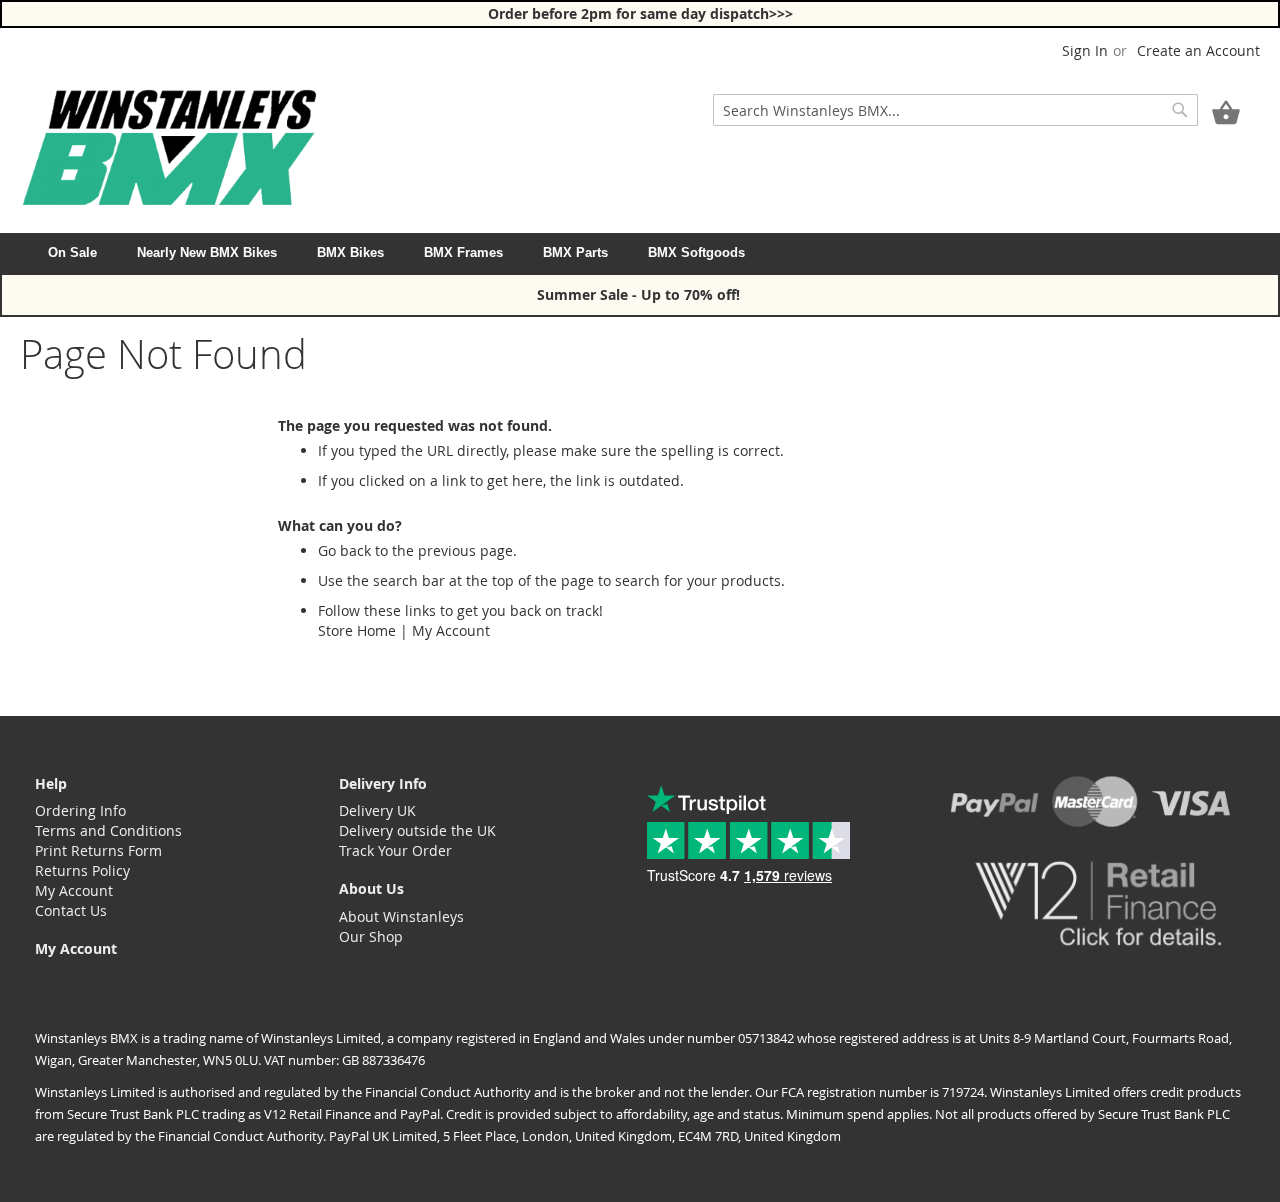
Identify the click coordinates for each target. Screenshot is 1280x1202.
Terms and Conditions (108, 830)
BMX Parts (575, 252)
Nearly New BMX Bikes (207, 252)
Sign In (1085, 50)
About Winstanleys (401, 916)
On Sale (72, 252)
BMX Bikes (350, 252)
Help (51, 783)
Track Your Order (395, 850)
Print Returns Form (98, 850)
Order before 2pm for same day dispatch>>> (640, 13)
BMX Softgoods (696, 252)
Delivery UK (377, 810)
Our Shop (371, 936)
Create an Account (1198, 50)
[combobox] (955, 110)
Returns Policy (82, 870)
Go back (344, 550)
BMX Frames (463, 252)
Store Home (357, 630)
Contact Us (71, 910)
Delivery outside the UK (417, 830)
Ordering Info (80, 810)
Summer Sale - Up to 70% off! (640, 294)
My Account (451, 630)
